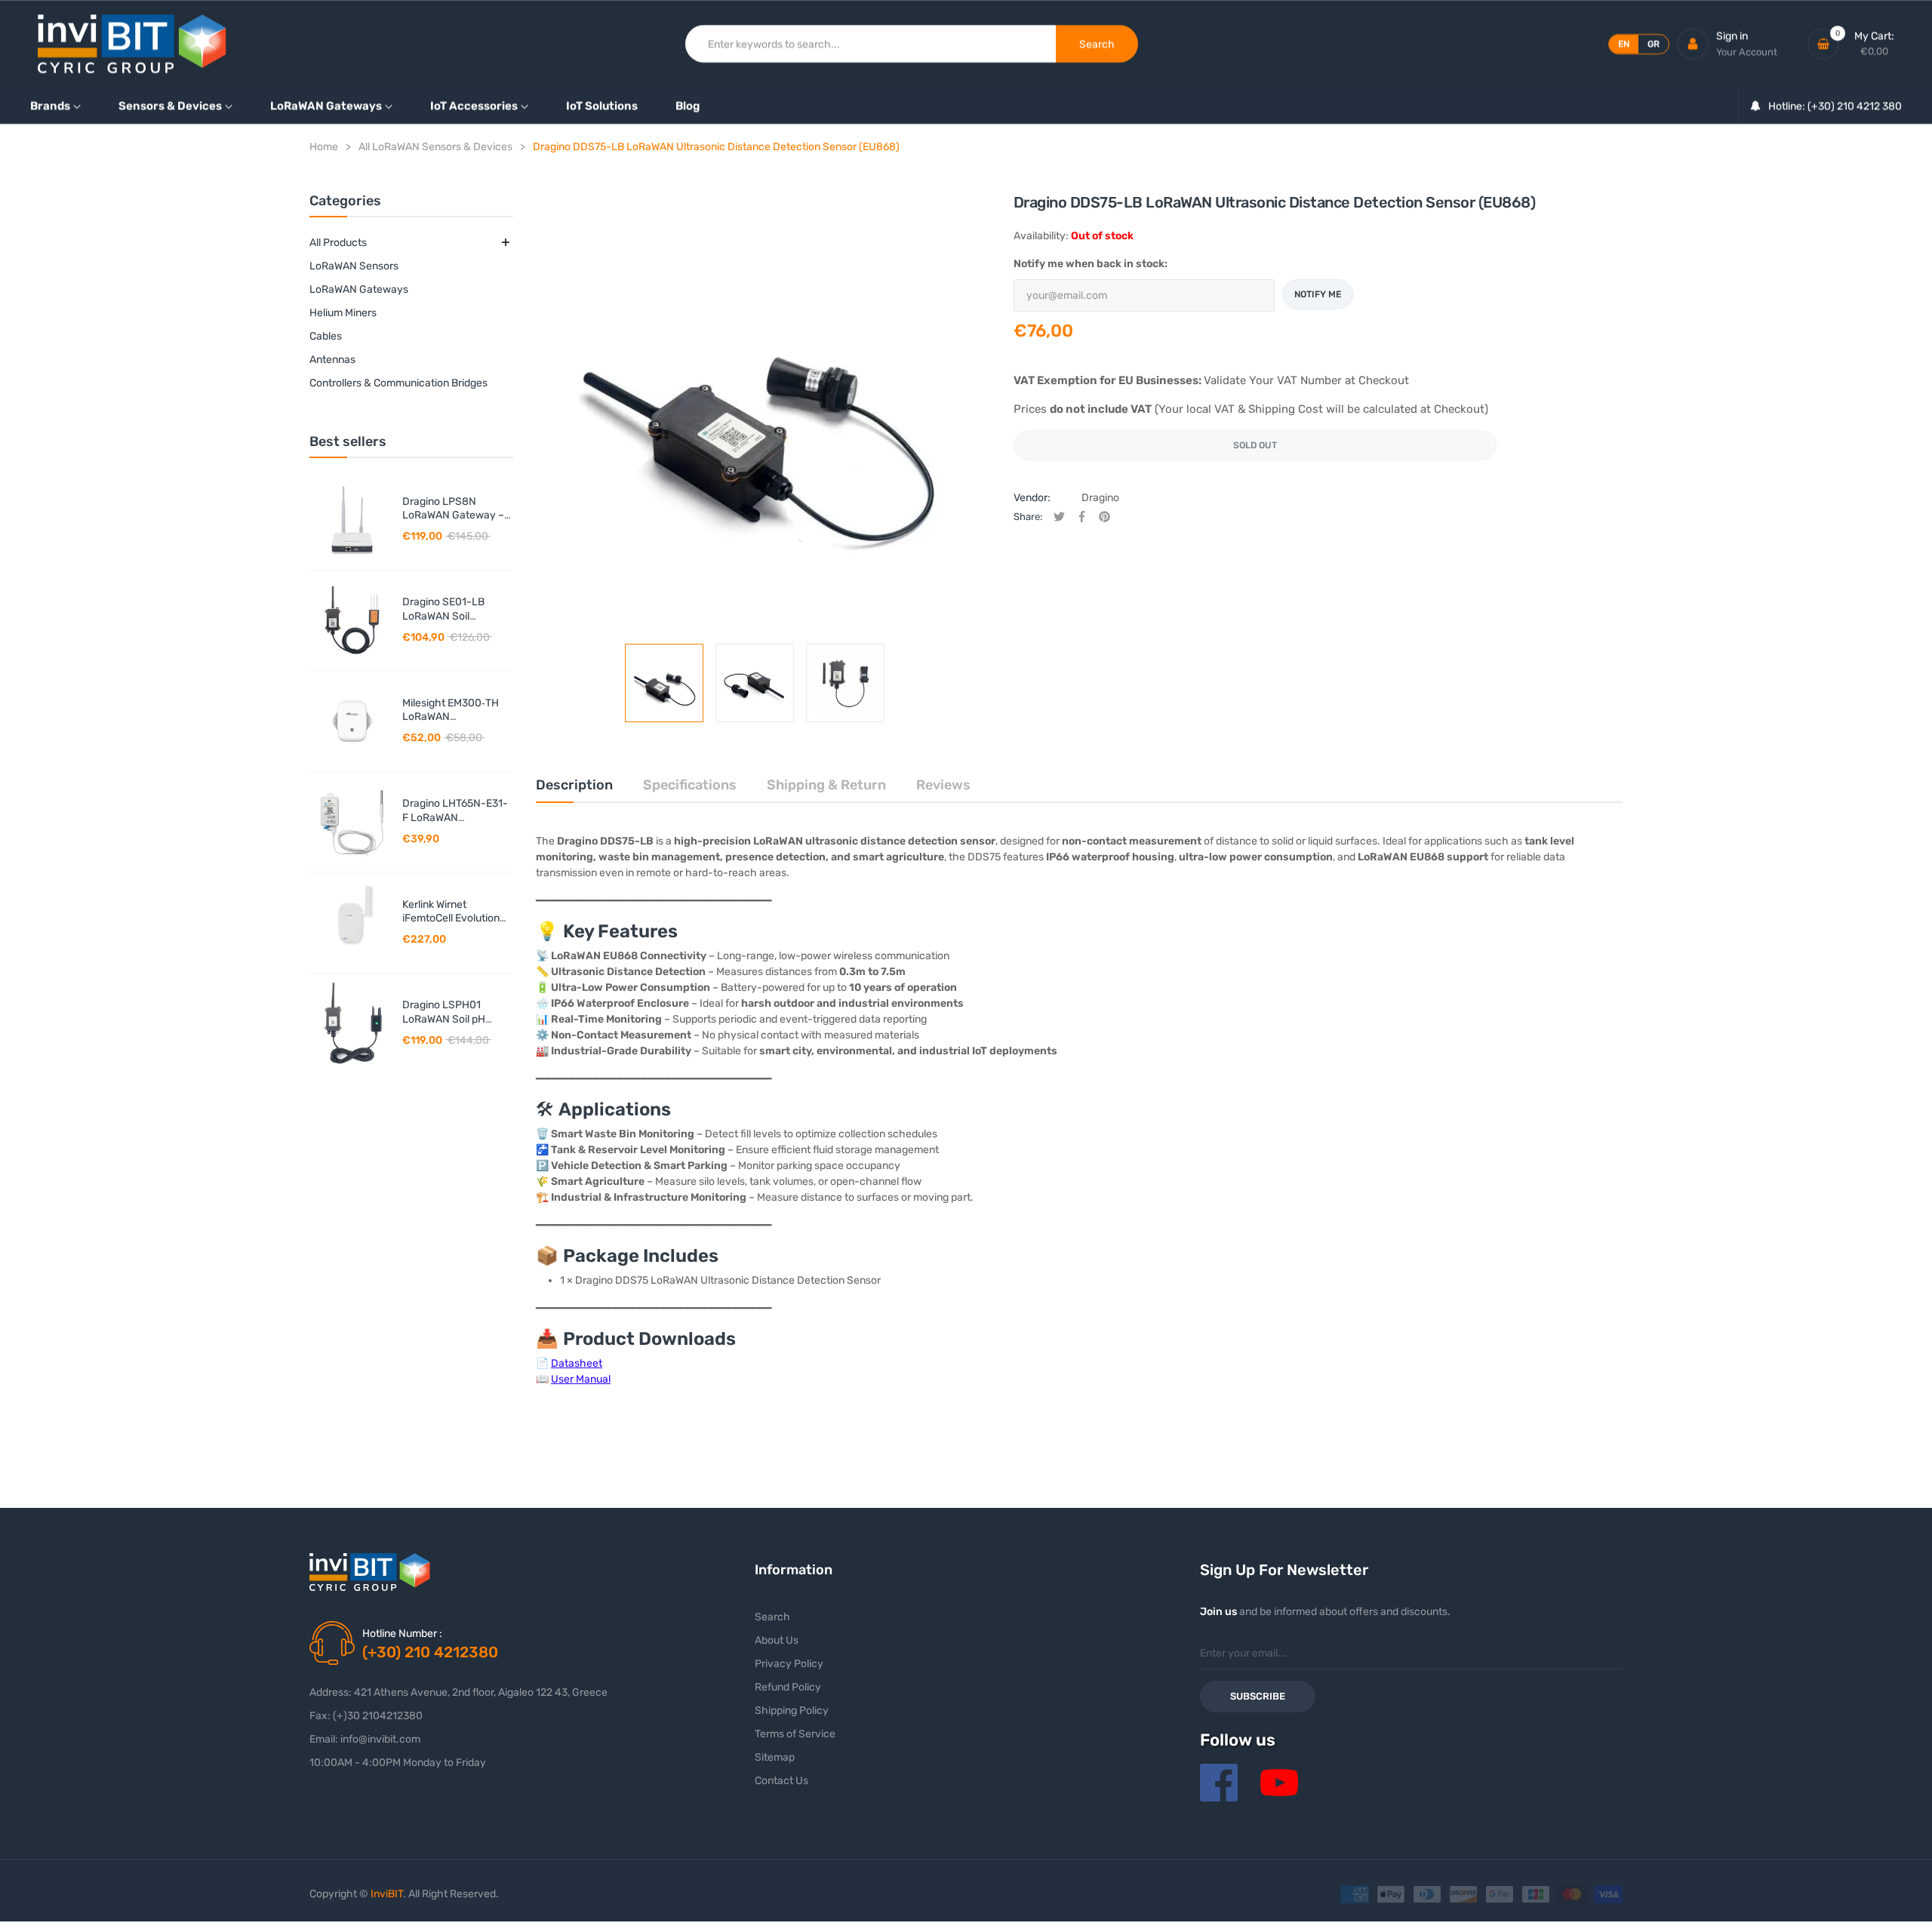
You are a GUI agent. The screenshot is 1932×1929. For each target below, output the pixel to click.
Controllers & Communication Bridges (398, 383)
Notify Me (1318, 294)
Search (772, 1617)
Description (574, 785)
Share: (1028, 517)
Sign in (1732, 36)
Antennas (332, 360)
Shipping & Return (826, 785)
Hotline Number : (402, 1634)
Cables (326, 336)
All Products (338, 243)
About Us (777, 1640)
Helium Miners (343, 313)
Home (324, 147)
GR (1654, 44)
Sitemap (775, 1757)
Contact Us (781, 1781)
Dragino (1100, 498)
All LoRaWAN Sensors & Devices (435, 147)
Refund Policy (788, 1687)
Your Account (1747, 52)
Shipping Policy (792, 1711)
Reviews (943, 785)
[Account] (1693, 44)
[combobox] (871, 44)
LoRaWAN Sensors (354, 266)
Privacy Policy (789, 1664)
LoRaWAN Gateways (359, 289)
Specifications (690, 785)
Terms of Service (795, 1734)
